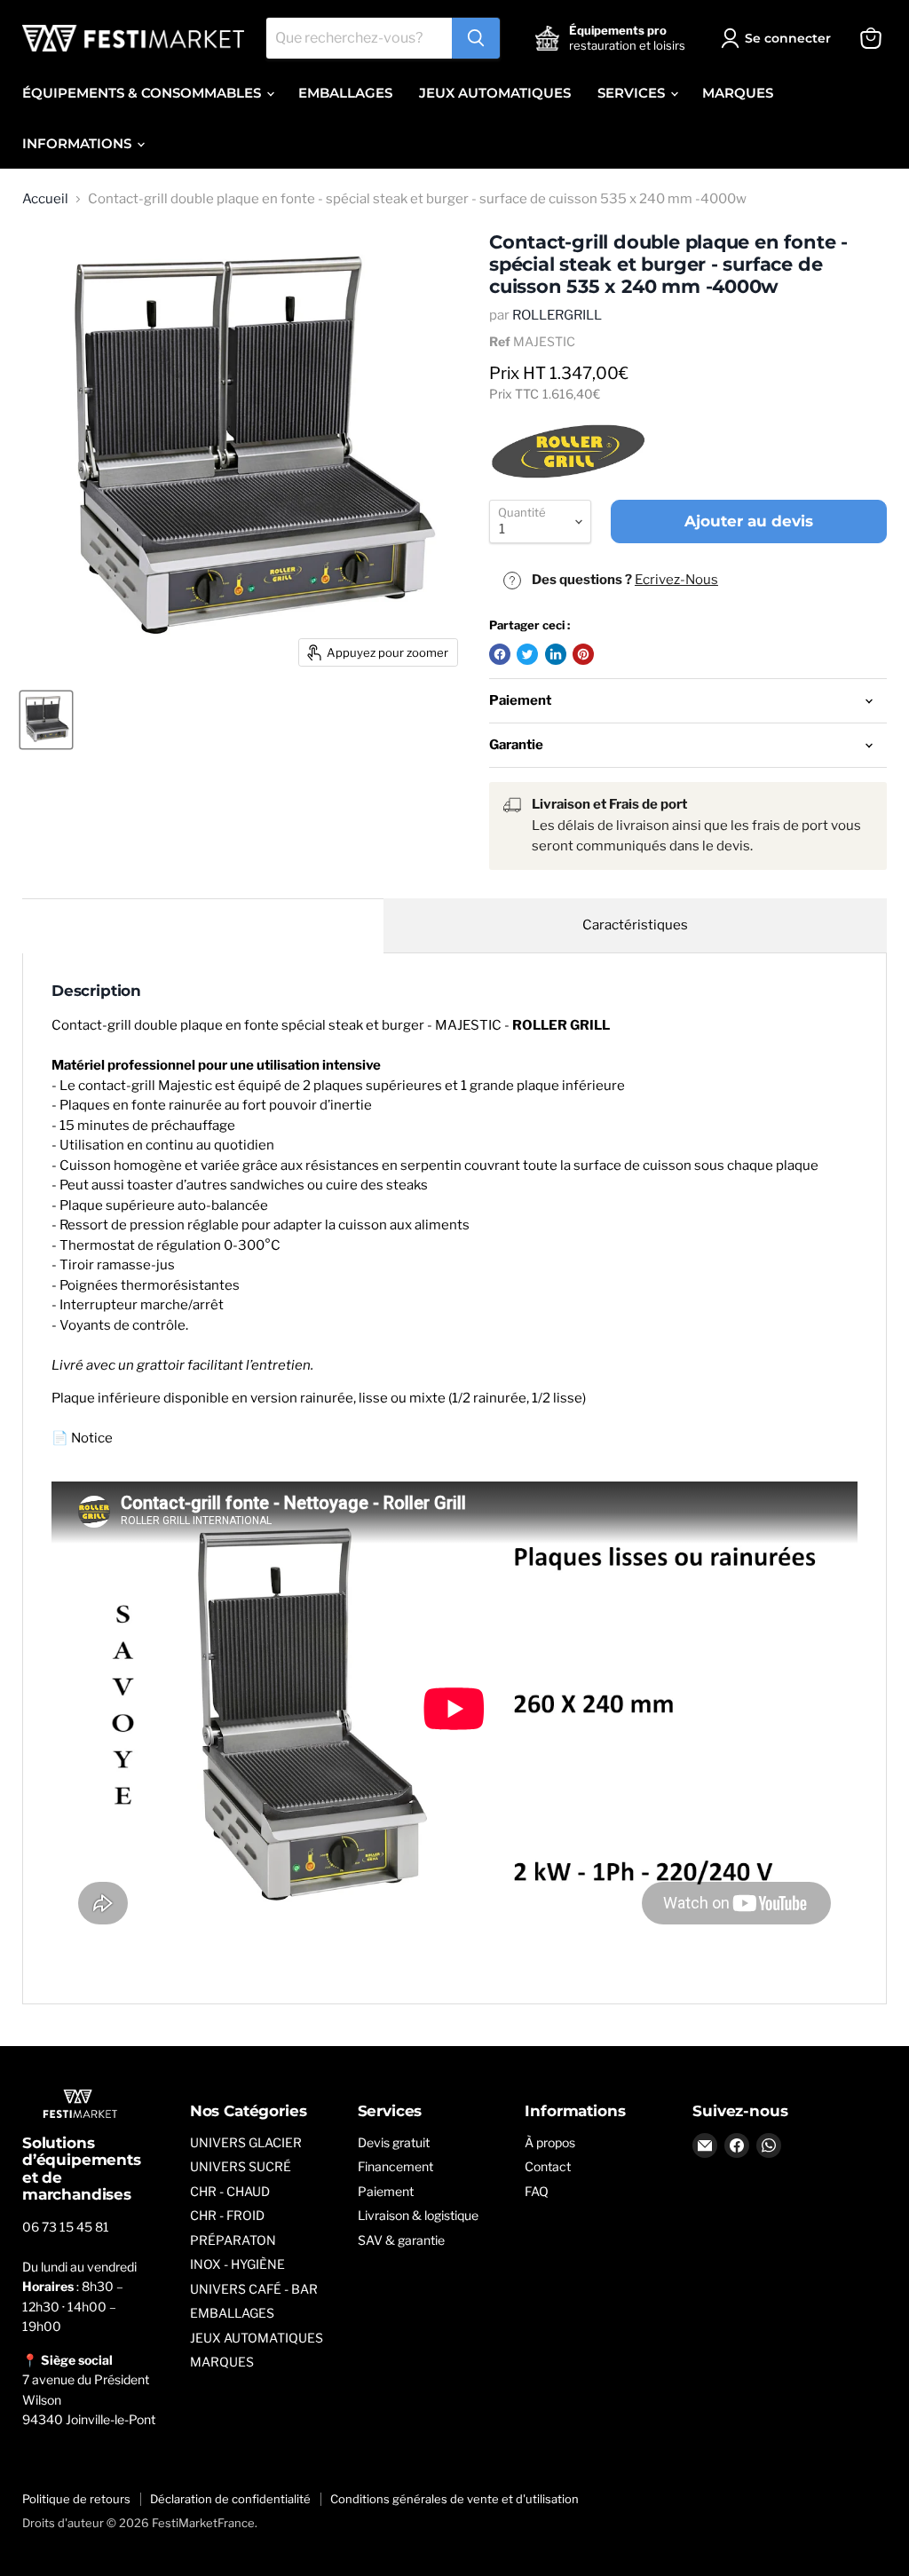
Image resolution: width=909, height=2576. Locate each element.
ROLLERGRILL (557, 315)
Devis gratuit (394, 2142)
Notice (92, 1438)
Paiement (386, 2191)
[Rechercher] (476, 38)
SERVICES (633, 93)
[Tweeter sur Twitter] (527, 654)
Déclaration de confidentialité (230, 2499)
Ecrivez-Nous (676, 580)
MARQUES (738, 93)
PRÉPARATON (233, 2240)
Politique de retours (76, 2499)
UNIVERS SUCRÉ (241, 2166)
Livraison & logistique (418, 2215)
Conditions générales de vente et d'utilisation (454, 2499)
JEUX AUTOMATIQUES (495, 93)
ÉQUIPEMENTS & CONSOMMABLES (143, 93)
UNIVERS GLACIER (246, 2142)
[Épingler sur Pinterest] (583, 654)
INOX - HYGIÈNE (237, 2264)
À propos (550, 2142)
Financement (395, 2166)
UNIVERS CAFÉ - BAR (254, 2289)
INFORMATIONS (79, 143)
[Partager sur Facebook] (500, 654)
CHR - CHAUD (230, 2191)
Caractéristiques (635, 925)
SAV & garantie (401, 2240)
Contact (548, 2166)
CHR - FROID (227, 2215)
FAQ (537, 2191)
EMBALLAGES (345, 93)
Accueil (45, 199)
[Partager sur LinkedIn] (556, 654)
